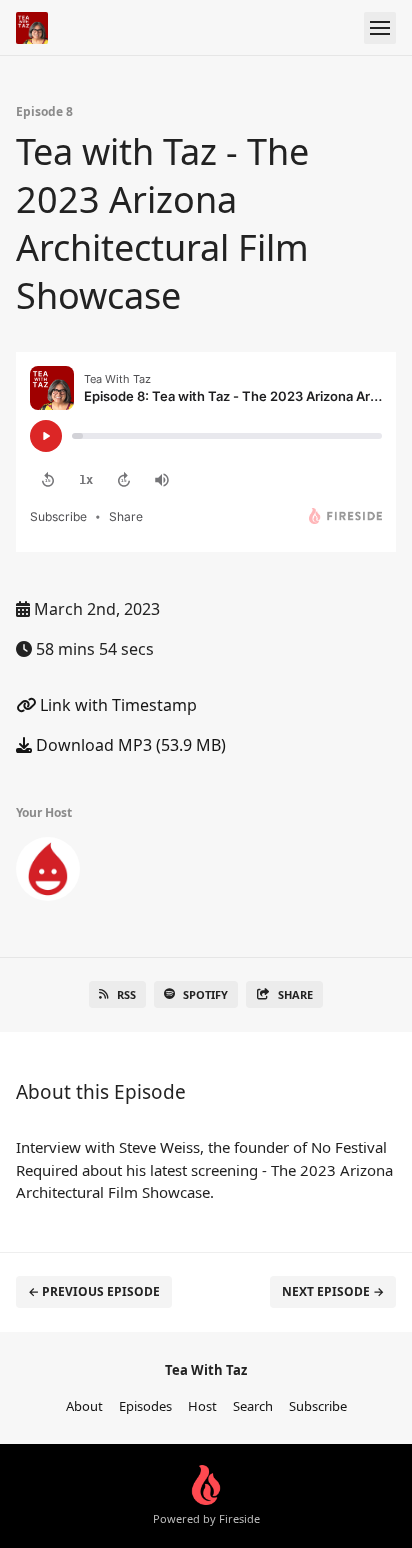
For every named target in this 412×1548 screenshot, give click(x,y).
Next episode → (333, 1291)
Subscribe (318, 1406)
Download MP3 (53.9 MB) (129, 745)
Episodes (145, 1406)
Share (295, 994)
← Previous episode (94, 1291)
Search (253, 1406)
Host (202, 1406)
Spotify (205, 994)
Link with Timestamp (116, 705)
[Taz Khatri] (48, 873)
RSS (126, 994)
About (84, 1406)
